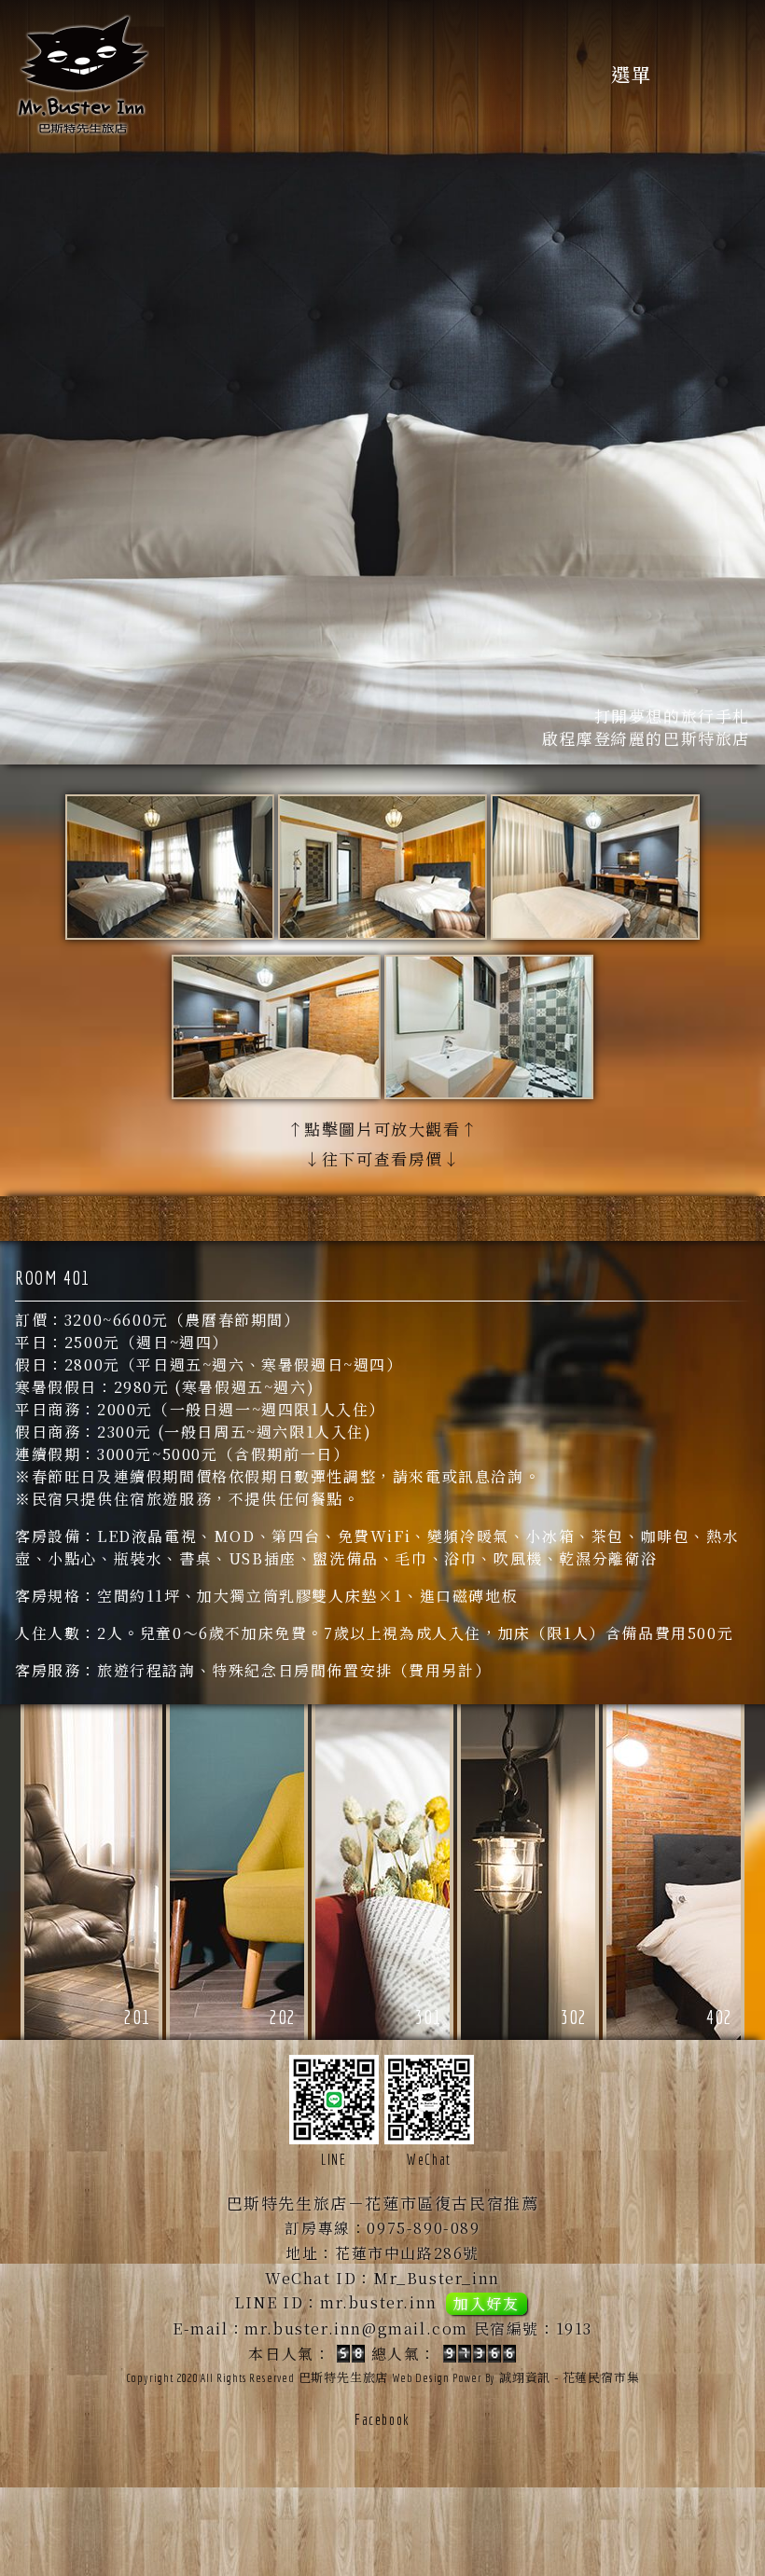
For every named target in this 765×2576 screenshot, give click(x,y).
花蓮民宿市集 (601, 2377)
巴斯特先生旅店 (344, 2377)
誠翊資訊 (525, 2377)
